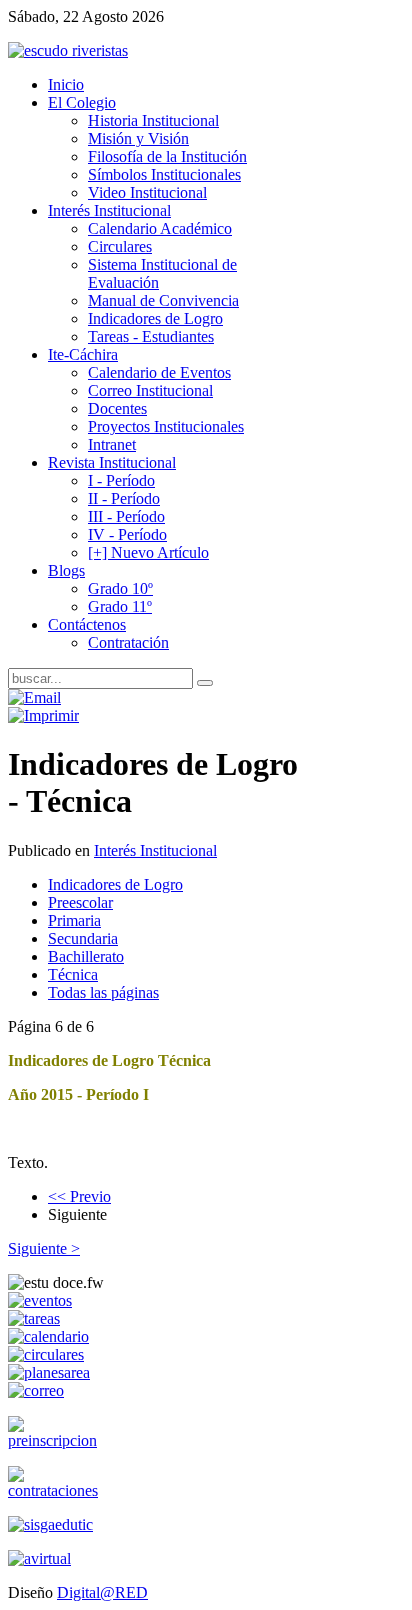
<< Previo (79, 1196)
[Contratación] (57, 1490)
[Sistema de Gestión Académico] (50, 1524)
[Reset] (205, 683)
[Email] (34, 697)
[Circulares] (46, 1354)
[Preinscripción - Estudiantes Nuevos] (57, 1440)
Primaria (74, 920)
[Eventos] (40, 1300)
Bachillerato (86, 956)
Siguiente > (44, 1248)
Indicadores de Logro (115, 884)
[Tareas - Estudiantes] (34, 1318)
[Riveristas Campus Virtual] (39, 1558)
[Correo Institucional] (36, 1390)
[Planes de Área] (49, 1372)
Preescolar (80, 902)
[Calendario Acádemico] (48, 1336)
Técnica (73, 974)
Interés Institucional (155, 850)
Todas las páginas (103, 992)
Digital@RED (102, 1592)
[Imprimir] (43, 715)
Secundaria (83, 938)
